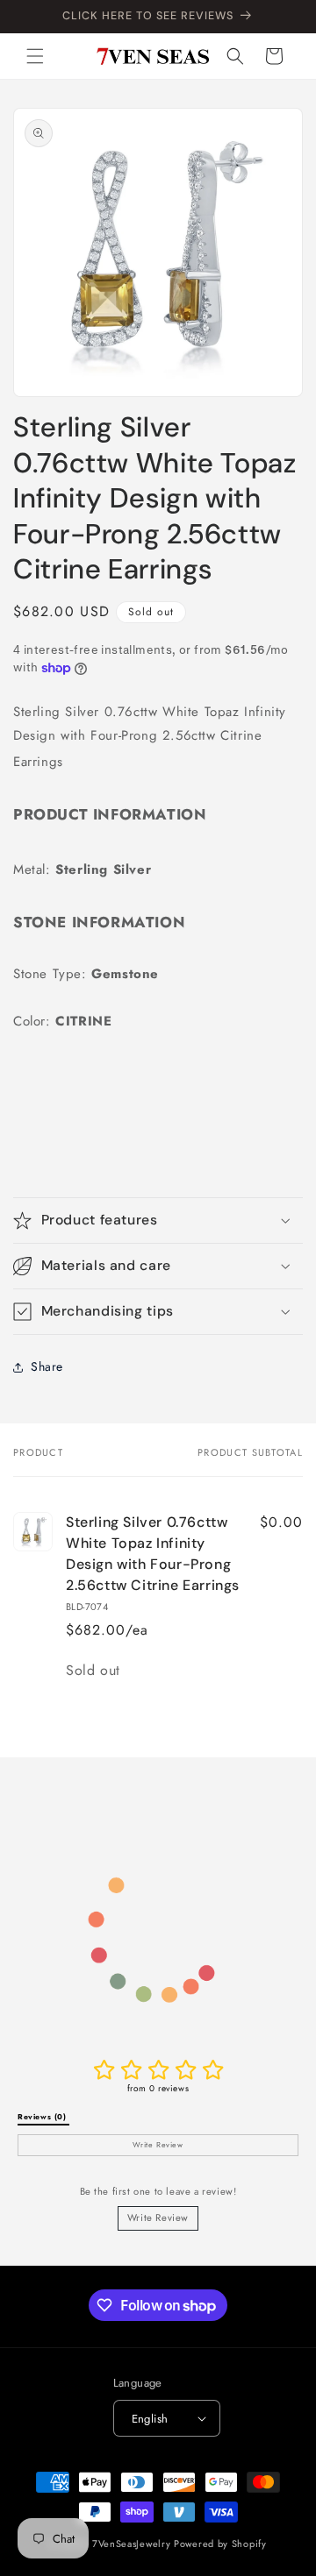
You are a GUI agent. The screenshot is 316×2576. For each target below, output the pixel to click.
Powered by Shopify (220, 2544)
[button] (35, 56)
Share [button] (47, 1366)
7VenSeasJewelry (132, 2544)
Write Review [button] (158, 2145)
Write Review (158, 2218)
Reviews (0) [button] (43, 2117)
